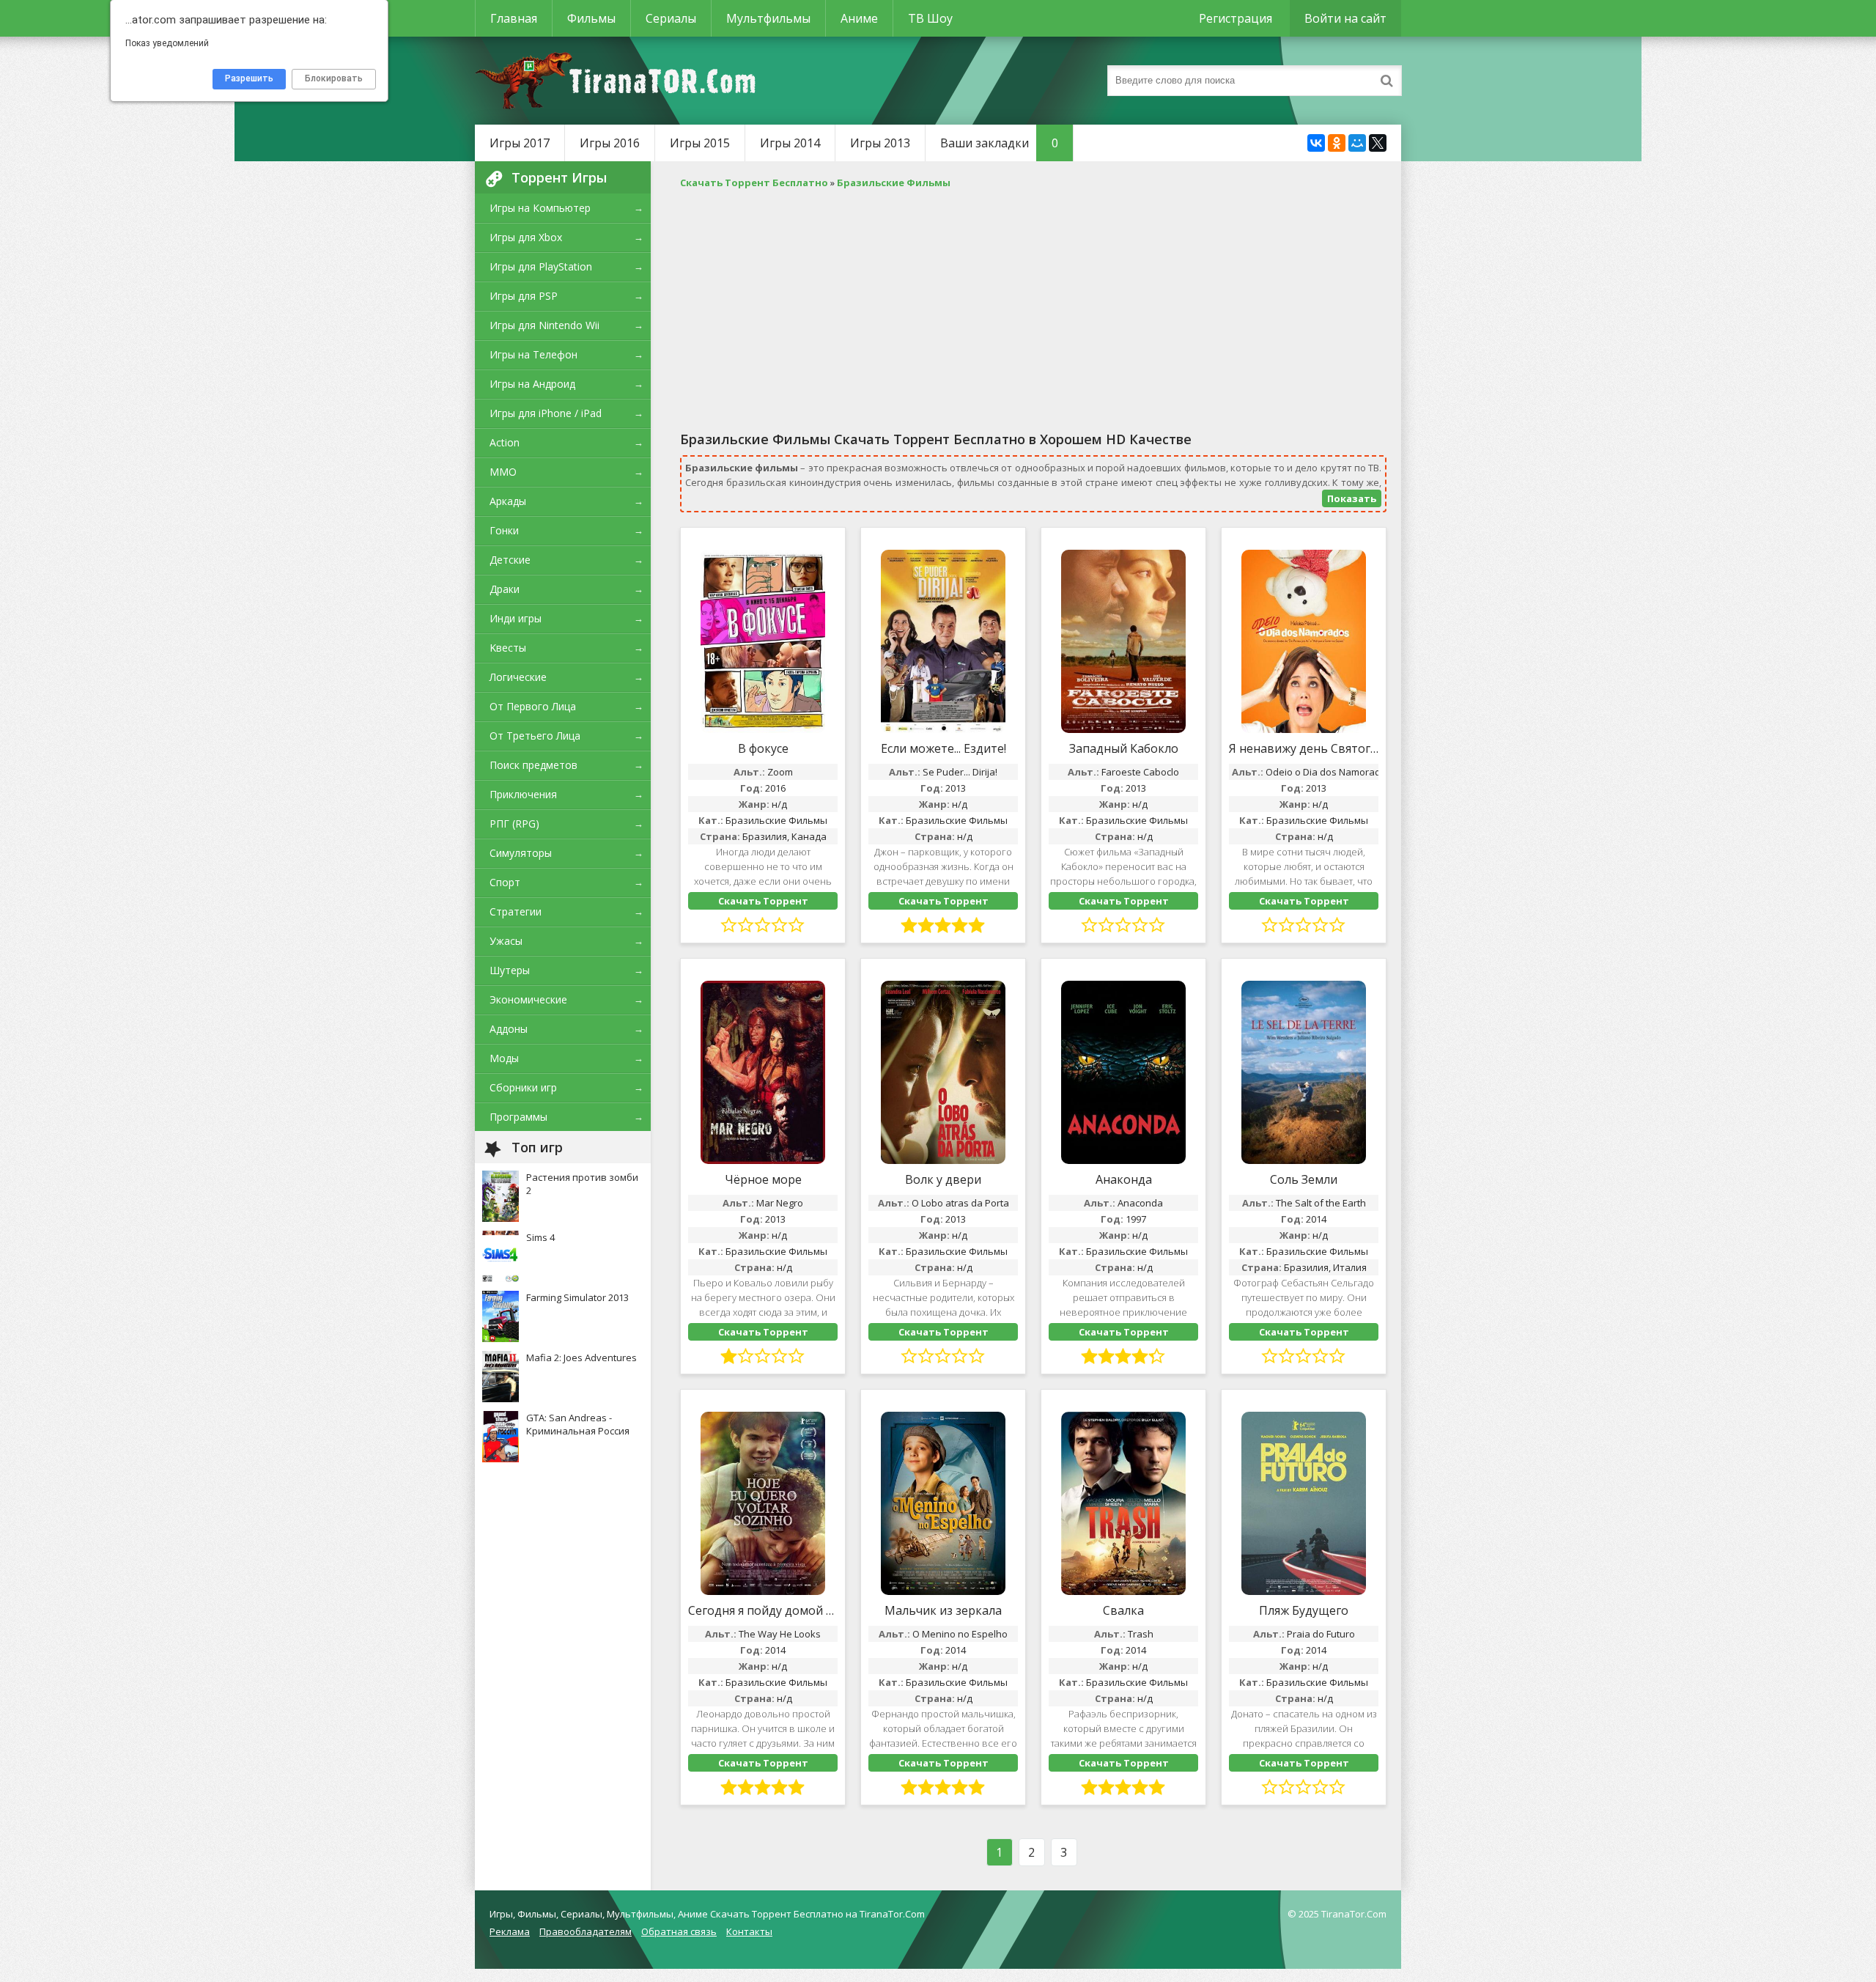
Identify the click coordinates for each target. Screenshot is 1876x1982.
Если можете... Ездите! (943, 748)
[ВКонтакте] (1316, 143)
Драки (505, 589)
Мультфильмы (768, 18)
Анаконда (1124, 1179)
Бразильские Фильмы (776, 820)
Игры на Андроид (532, 384)
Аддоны (509, 1029)
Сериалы (671, 18)
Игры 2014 (790, 143)
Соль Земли (1304, 1179)
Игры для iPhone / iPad (546, 413)
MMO (503, 472)
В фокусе (763, 748)
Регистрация (1236, 18)
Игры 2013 (880, 143)
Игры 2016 (610, 143)
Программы (518, 1117)
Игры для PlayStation (541, 266)
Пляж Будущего (1304, 1610)
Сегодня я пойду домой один (763, 1610)
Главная (514, 18)
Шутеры (510, 970)
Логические (518, 677)
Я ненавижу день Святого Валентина (1304, 748)
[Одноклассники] (1337, 143)
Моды (504, 1058)
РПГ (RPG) (514, 824)
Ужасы (506, 941)
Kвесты (508, 648)
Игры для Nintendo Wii (544, 325)
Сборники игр (523, 1087)
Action (505, 442)
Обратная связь (679, 1931)
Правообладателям (586, 1931)
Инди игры (516, 618)
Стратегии (516, 911)
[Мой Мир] (1357, 143)
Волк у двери (943, 1179)
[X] (1378, 143)
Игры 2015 (700, 143)
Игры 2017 (520, 143)
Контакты (749, 1931)
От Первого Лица (533, 706)
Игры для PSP (524, 296)
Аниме (859, 18)
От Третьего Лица (535, 736)
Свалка (1123, 1610)
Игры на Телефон (533, 354)
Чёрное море (763, 1179)
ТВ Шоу (930, 18)
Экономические (528, 999)
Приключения (523, 794)
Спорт (505, 882)
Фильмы (591, 18)
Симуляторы (521, 853)
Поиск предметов (533, 765)
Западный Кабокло (1124, 748)
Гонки (504, 530)
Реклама (510, 1931)
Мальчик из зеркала (943, 1610)
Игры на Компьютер (540, 208)
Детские (510, 560)
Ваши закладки (999, 143)
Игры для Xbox (526, 237)
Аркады (508, 501)
